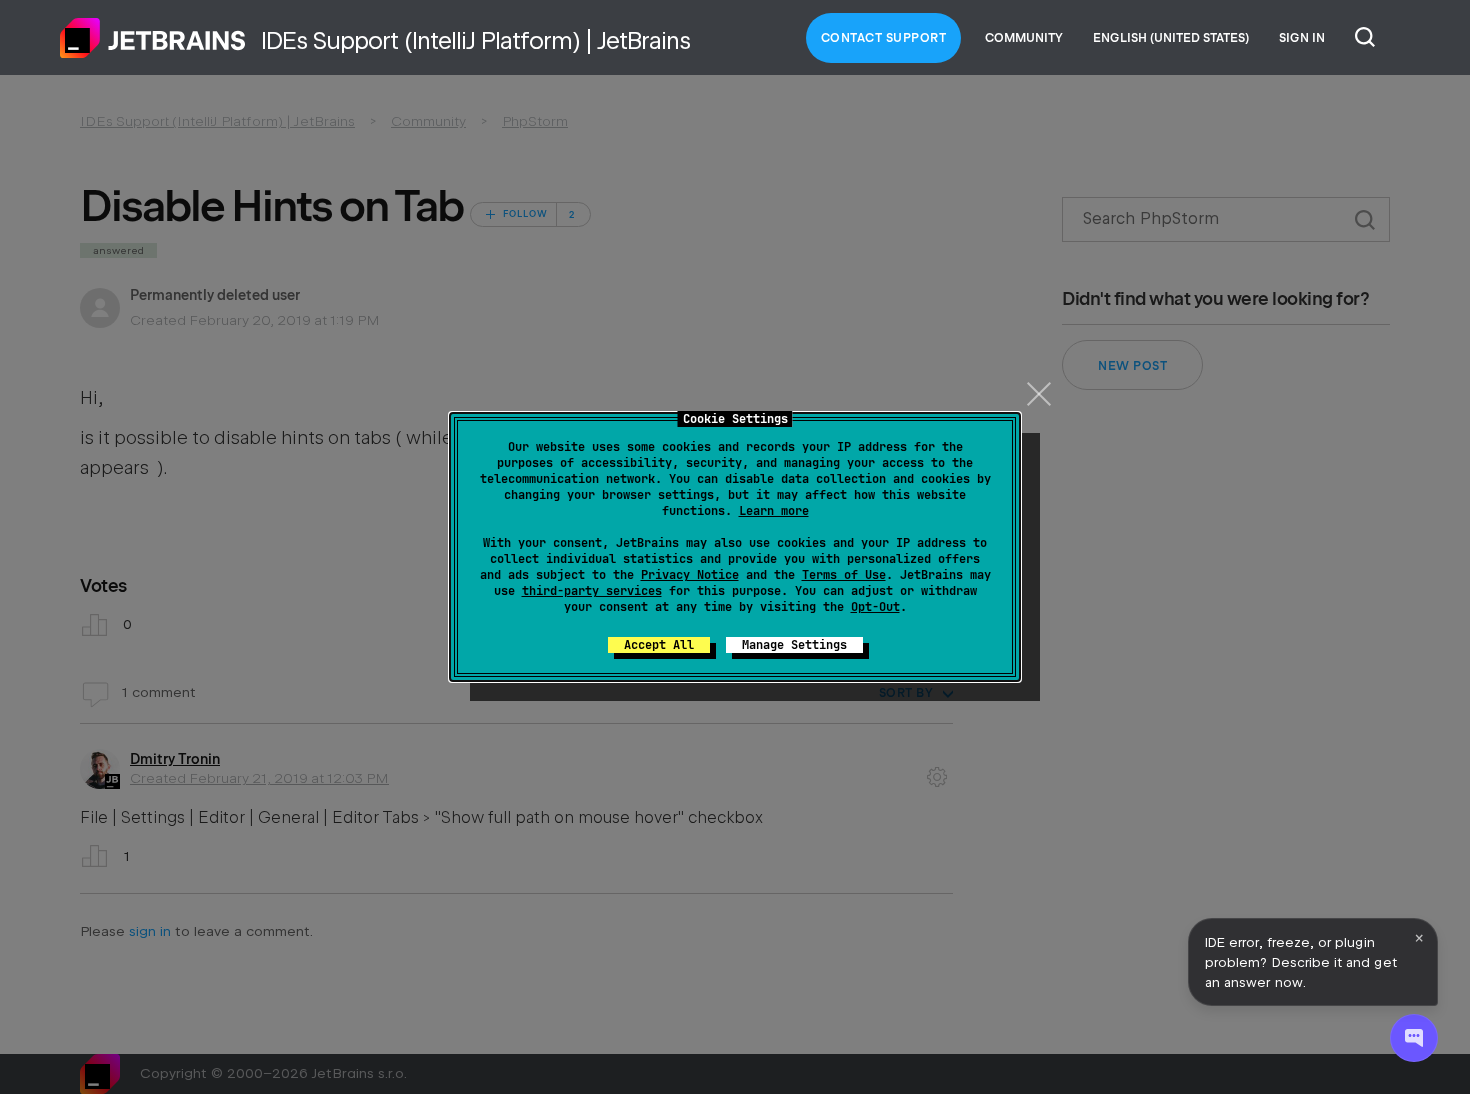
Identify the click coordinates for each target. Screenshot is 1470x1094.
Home (153, 38)
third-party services (592, 591)
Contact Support (884, 38)
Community (1024, 38)
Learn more (774, 511)
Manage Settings (794, 645)
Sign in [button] (1302, 38)
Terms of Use (844, 575)
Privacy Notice (690, 575)
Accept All (659, 645)
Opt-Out (875, 607)
